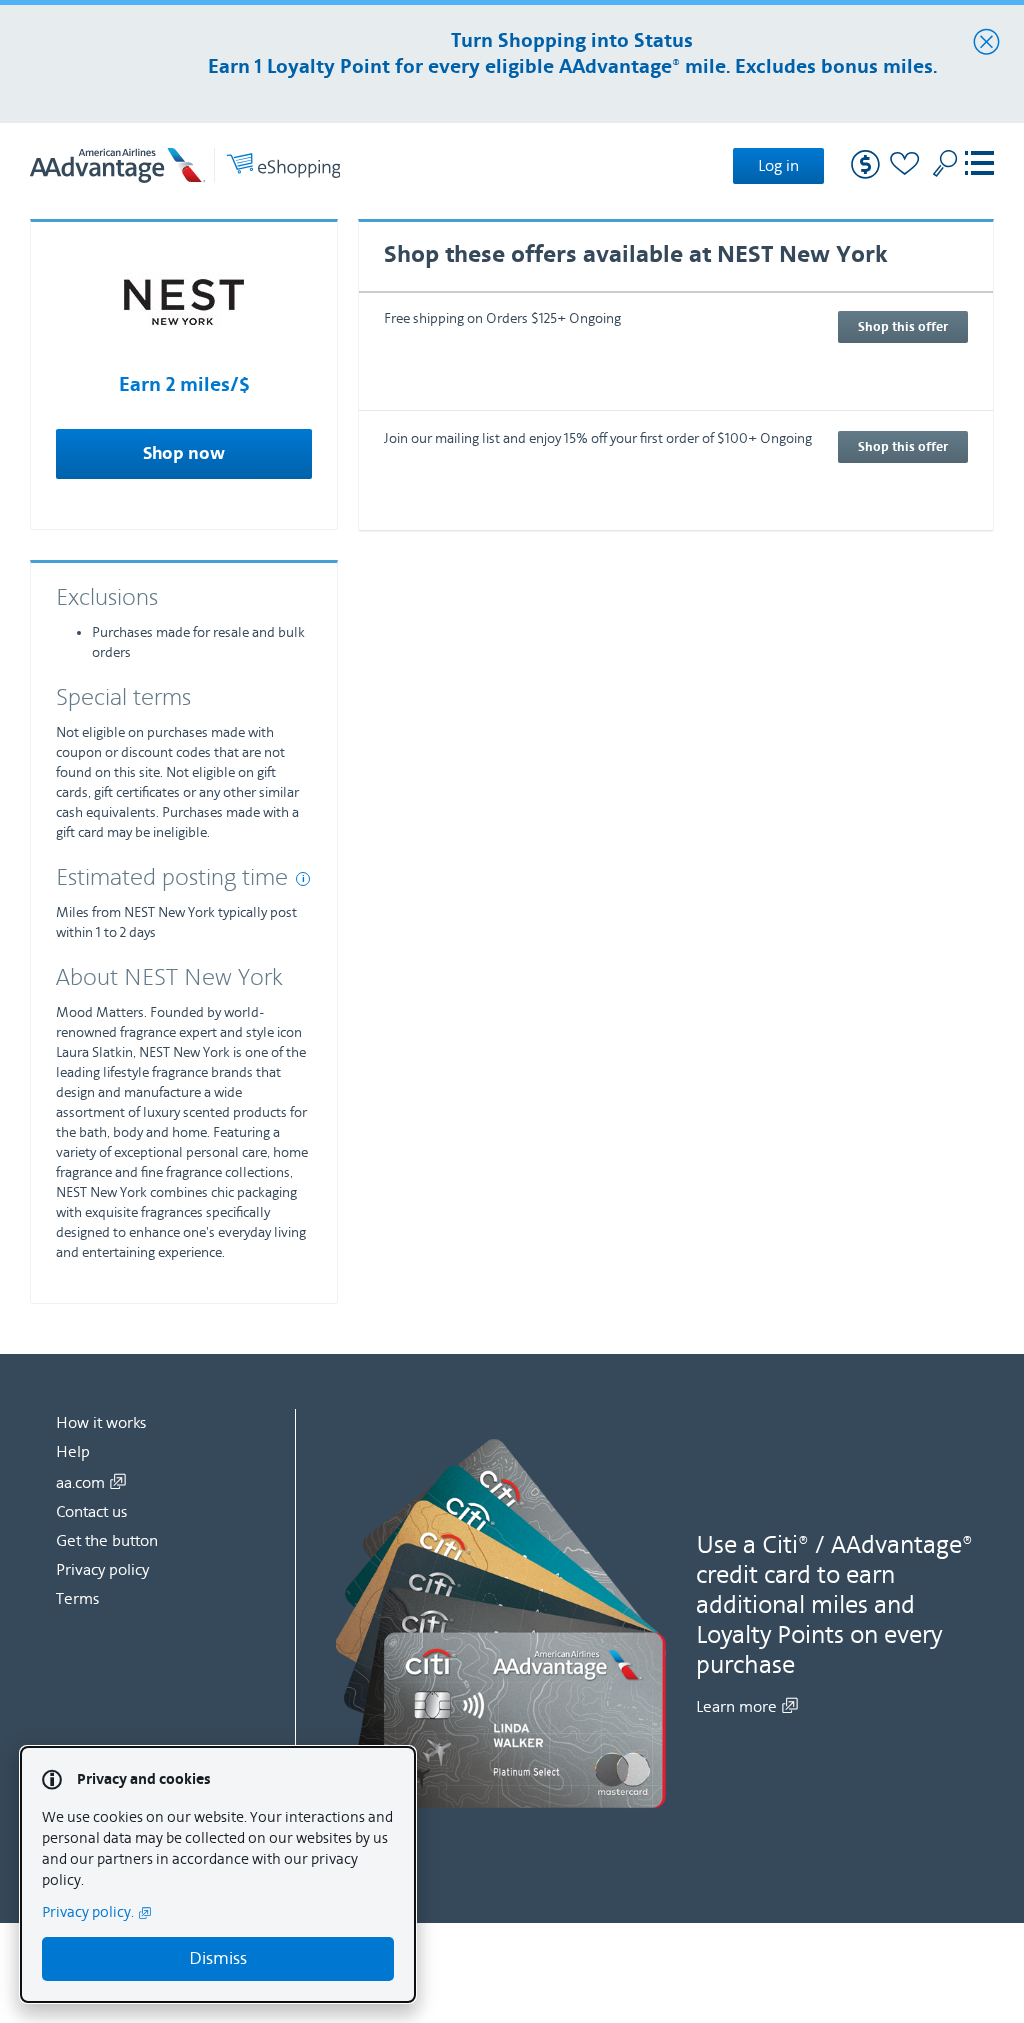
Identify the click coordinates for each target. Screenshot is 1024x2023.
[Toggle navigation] (979, 165)
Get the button (107, 1541)
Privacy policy (102, 1570)
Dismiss (218, 1958)
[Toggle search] (945, 163)
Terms (77, 1599)
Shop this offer (903, 327)
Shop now (184, 454)
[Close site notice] (986, 43)
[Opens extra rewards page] (865, 174)
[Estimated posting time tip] (303, 879)
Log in (778, 166)
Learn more (736, 1707)
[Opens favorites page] (905, 166)
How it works (101, 1423)
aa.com (80, 1483)
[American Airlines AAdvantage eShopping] (185, 165)
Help (73, 1452)
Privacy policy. (88, 1912)
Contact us (91, 1512)
